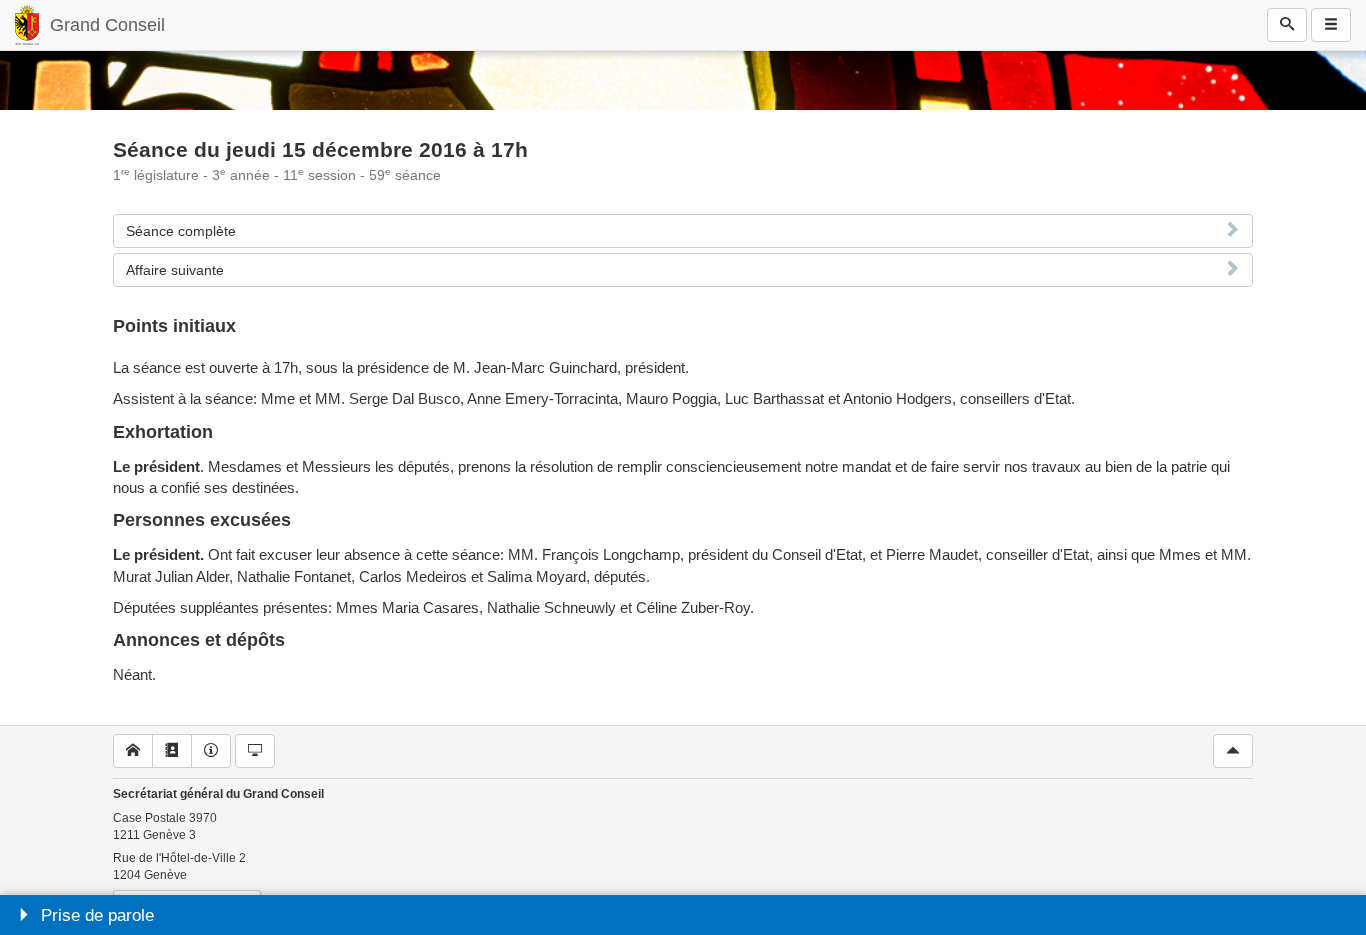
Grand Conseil (107, 25)
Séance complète (181, 231)
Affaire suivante (175, 270)
